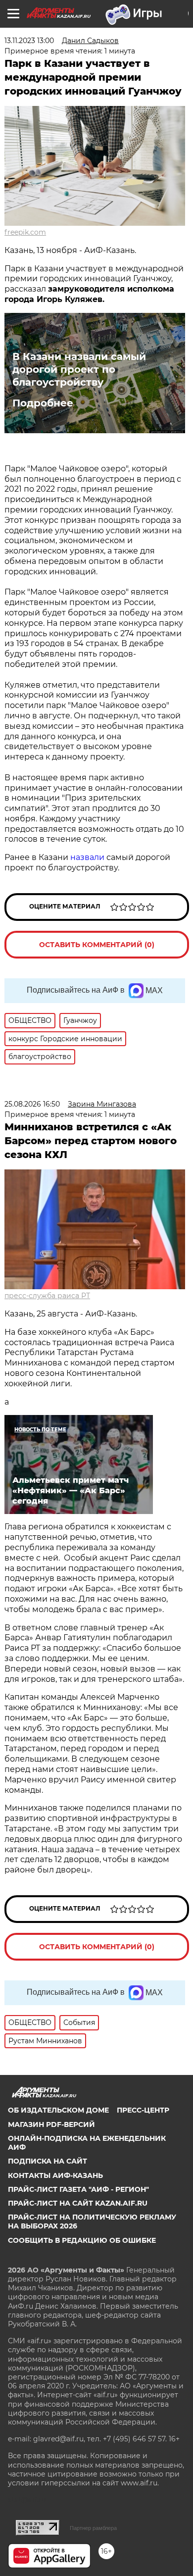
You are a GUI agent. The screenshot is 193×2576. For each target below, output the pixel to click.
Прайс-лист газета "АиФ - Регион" (78, 2189)
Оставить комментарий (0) (97, 945)
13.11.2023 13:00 (29, 41)
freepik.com (25, 232)
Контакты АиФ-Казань (55, 2175)
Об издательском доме (58, 2110)
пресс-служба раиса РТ (47, 1296)
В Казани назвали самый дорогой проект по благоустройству (79, 369)
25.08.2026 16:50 (32, 1104)
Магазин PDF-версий (51, 2124)
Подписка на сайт (48, 2161)
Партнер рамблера (93, 2528)
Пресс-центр (143, 2110)
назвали (87, 857)
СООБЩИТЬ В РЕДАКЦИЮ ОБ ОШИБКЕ (82, 2240)
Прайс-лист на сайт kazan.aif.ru (78, 2203)
